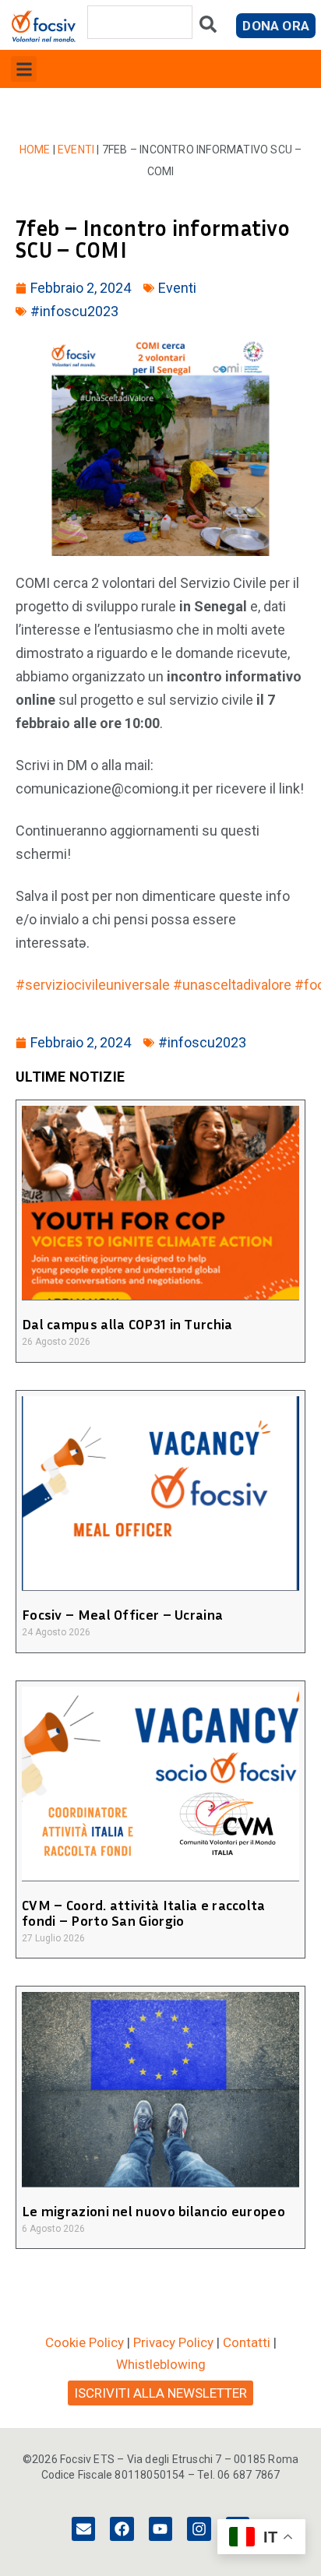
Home (35, 150)
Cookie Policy (85, 2342)
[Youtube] (160, 2528)
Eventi (76, 150)
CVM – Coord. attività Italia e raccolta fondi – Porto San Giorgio (144, 1913)
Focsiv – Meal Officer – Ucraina (122, 1614)
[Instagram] (199, 2528)
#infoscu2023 (74, 311)
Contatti (247, 2342)
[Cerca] (208, 28)
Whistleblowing (161, 2364)
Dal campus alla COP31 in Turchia (127, 1324)
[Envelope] (83, 2528)
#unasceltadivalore (232, 985)
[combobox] (140, 22)
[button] (24, 69)
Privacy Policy (173, 2342)
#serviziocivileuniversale (93, 985)
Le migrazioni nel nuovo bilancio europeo (153, 2211)
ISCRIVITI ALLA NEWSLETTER (160, 2393)
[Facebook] (122, 2528)
